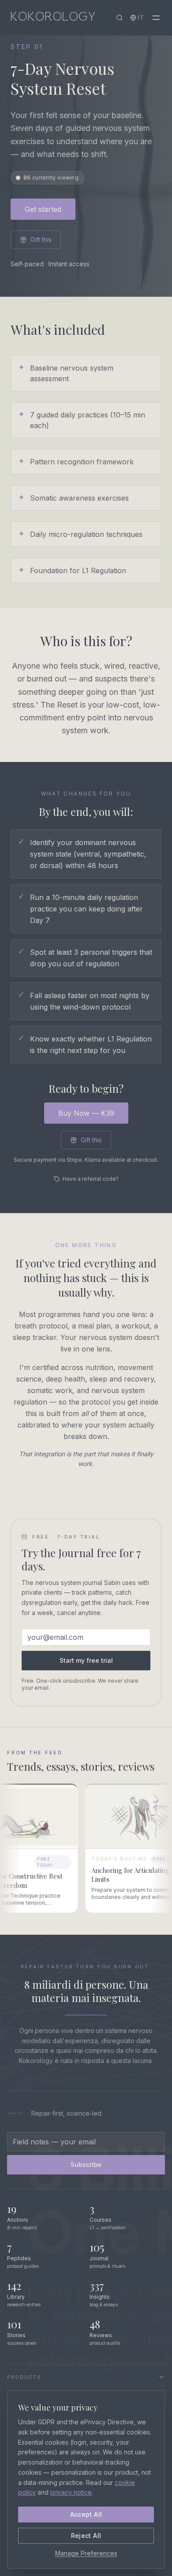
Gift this (41, 239)
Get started (43, 209)
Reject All (86, 2536)
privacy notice (71, 2492)
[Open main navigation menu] (156, 18)
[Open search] (120, 18)
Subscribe (86, 2165)
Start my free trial (86, 1660)
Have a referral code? (91, 1179)
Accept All (86, 2514)
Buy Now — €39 (86, 1113)
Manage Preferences (86, 2553)
